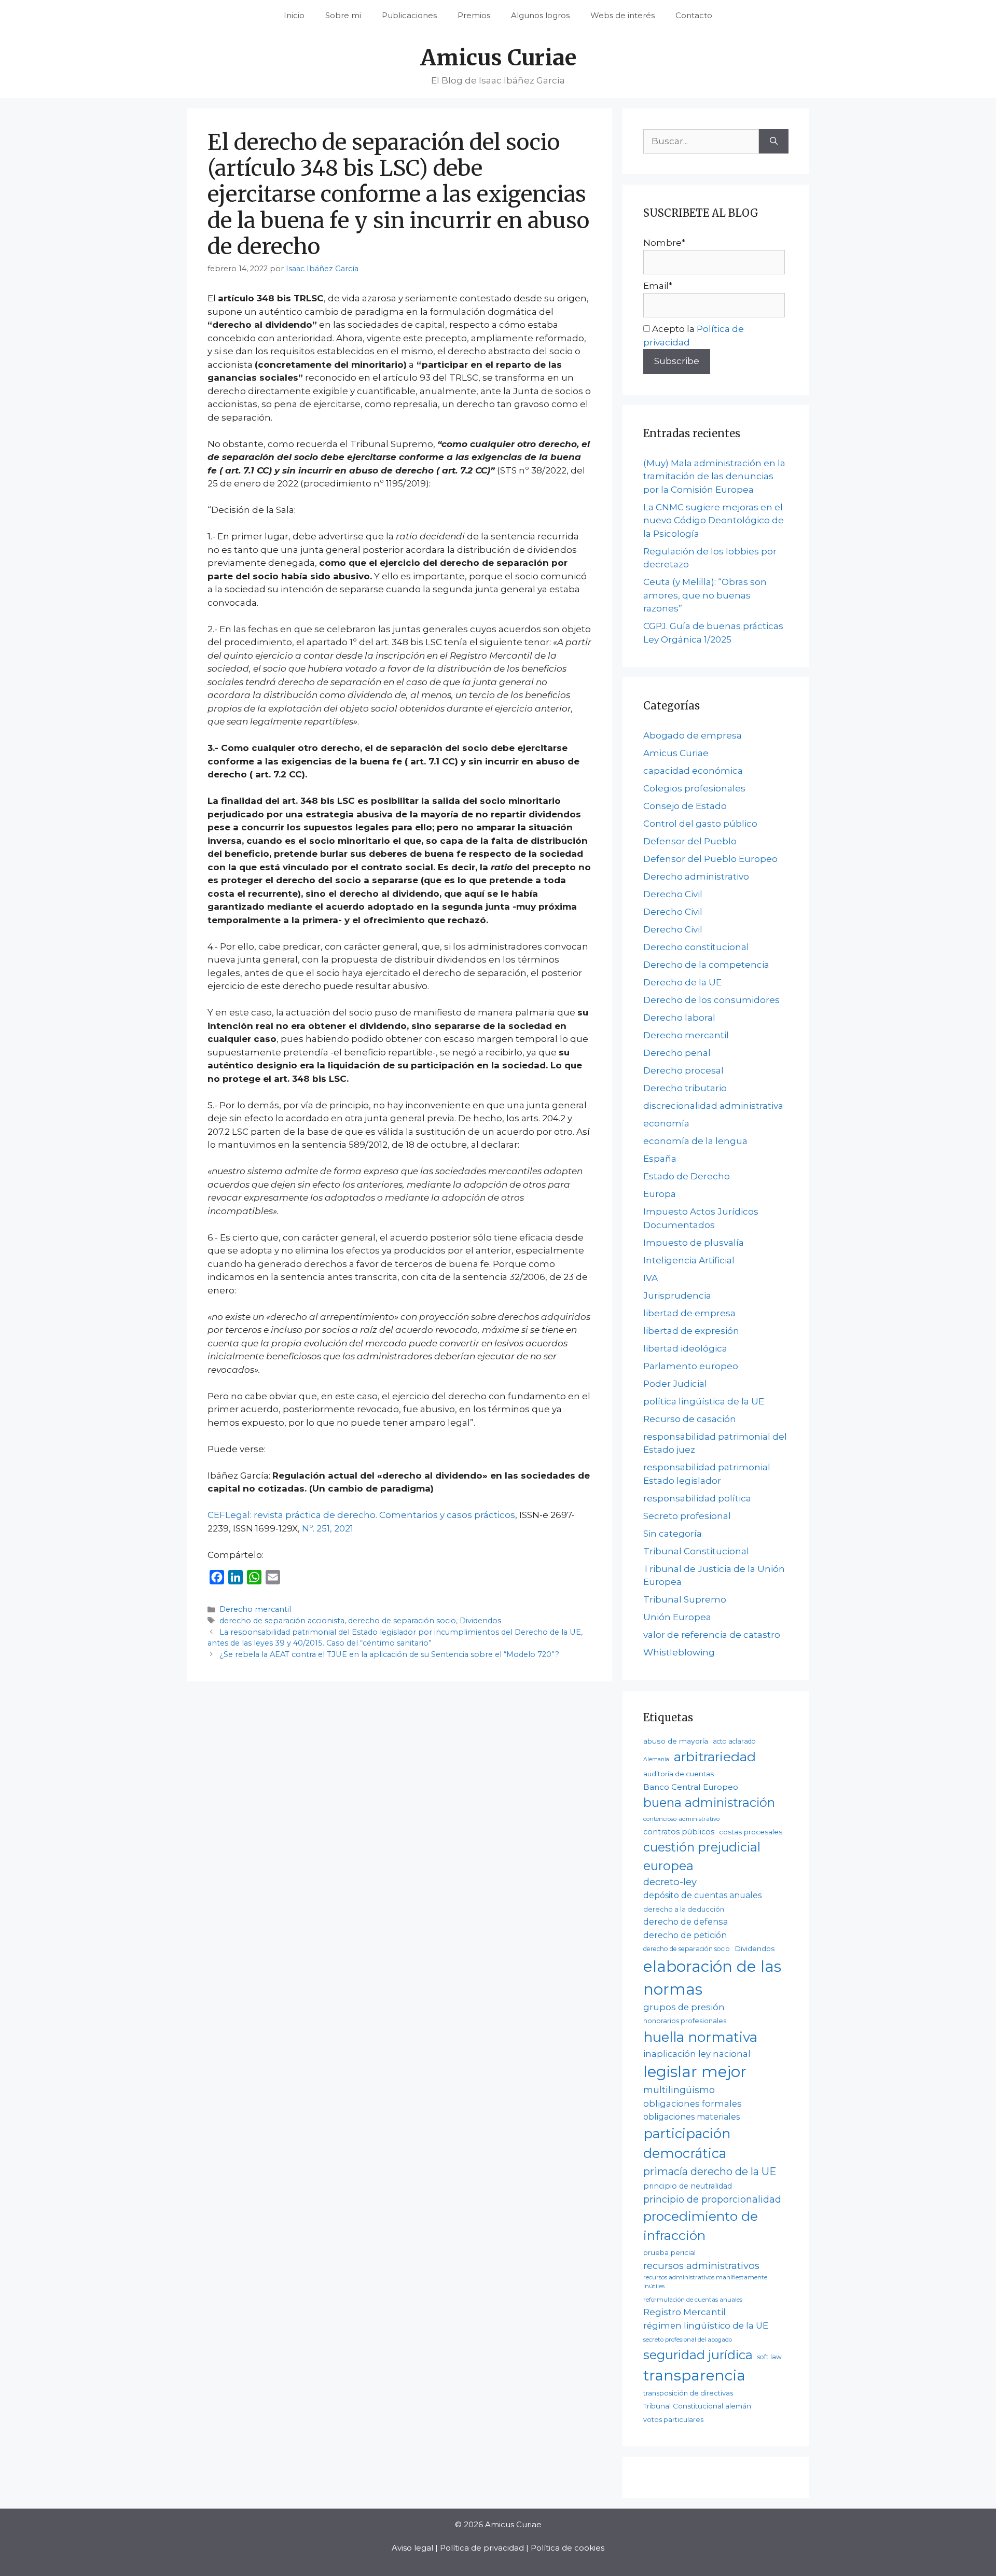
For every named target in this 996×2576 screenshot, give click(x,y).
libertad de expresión (691, 1331)
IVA (651, 1278)
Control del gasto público (700, 824)
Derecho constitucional (696, 947)
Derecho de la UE (682, 982)
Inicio (294, 15)
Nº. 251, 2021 (328, 1528)
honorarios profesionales (685, 2021)
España (660, 1159)
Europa (660, 1194)
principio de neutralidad (688, 2186)
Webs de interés (622, 15)
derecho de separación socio (402, 1621)
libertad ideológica (685, 1348)
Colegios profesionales (694, 788)
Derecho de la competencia (706, 965)
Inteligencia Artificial (689, 1260)
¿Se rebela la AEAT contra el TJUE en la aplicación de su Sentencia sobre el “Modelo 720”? (389, 1654)
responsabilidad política (697, 1498)
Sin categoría (673, 1534)
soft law (770, 2357)
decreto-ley (670, 1882)
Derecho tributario (685, 1088)
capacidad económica (693, 771)
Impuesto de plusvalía (694, 1243)
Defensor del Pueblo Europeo (710, 859)
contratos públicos (679, 1832)
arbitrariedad (715, 1757)
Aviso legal (412, 2548)
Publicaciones (409, 15)
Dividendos (480, 1621)
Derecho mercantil (255, 1609)
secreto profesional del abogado (688, 2340)
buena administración (709, 1802)
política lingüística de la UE (704, 1401)
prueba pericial (669, 2252)
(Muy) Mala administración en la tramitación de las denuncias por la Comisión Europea (714, 476)
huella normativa (700, 2037)
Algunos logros (540, 15)
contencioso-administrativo (681, 1819)
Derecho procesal (683, 1070)
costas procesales (751, 1832)
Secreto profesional (687, 1516)
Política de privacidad (482, 2548)
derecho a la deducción (684, 1909)
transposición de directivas (688, 2393)
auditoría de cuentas (679, 1774)
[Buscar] (774, 142)
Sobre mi (343, 15)
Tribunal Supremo (685, 1599)
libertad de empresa (689, 1313)
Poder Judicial (675, 1384)
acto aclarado (734, 1741)
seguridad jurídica (698, 2355)
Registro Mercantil (684, 2312)
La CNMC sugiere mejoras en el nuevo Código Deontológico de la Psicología (714, 520)
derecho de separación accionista (282, 1621)
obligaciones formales (693, 2104)
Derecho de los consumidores (711, 1000)
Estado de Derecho (687, 1176)
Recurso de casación (690, 1419)
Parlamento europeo (691, 1366)
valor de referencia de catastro (712, 1635)
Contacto (694, 15)
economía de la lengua (695, 1141)
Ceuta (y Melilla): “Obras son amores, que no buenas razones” (705, 595)
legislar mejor (695, 2072)
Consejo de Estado (685, 806)
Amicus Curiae (498, 58)
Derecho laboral (679, 1018)
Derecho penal (677, 1053)
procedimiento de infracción (701, 2226)
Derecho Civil (673, 894)
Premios (474, 15)
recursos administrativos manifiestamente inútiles (705, 2282)
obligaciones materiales (691, 2117)
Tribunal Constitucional (696, 1551)
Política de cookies (568, 2548)
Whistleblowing (679, 1652)
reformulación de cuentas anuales (693, 2300)
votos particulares (673, 2420)
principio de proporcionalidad (712, 2199)
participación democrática (687, 2143)
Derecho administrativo (696, 876)
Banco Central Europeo (691, 1787)
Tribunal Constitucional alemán (697, 2406)
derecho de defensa (686, 1921)
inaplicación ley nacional (697, 2054)
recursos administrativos (701, 2266)
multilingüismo (679, 2090)
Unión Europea (677, 1617)
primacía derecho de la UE (710, 2171)
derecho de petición (685, 1935)
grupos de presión (684, 2007)
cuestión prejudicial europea (702, 1856)
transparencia (694, 2375)
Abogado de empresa (693, 735)
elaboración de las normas (712, 1978)
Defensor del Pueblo (690, 841)
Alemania (656, 1759)
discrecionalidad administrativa (713, 1106)
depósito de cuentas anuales (702, 1895)
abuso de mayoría (676, 1741)
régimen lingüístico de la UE (706, 2326)
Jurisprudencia (677, 1296)
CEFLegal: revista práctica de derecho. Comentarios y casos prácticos (361, 1515)
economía (666, 1123)
